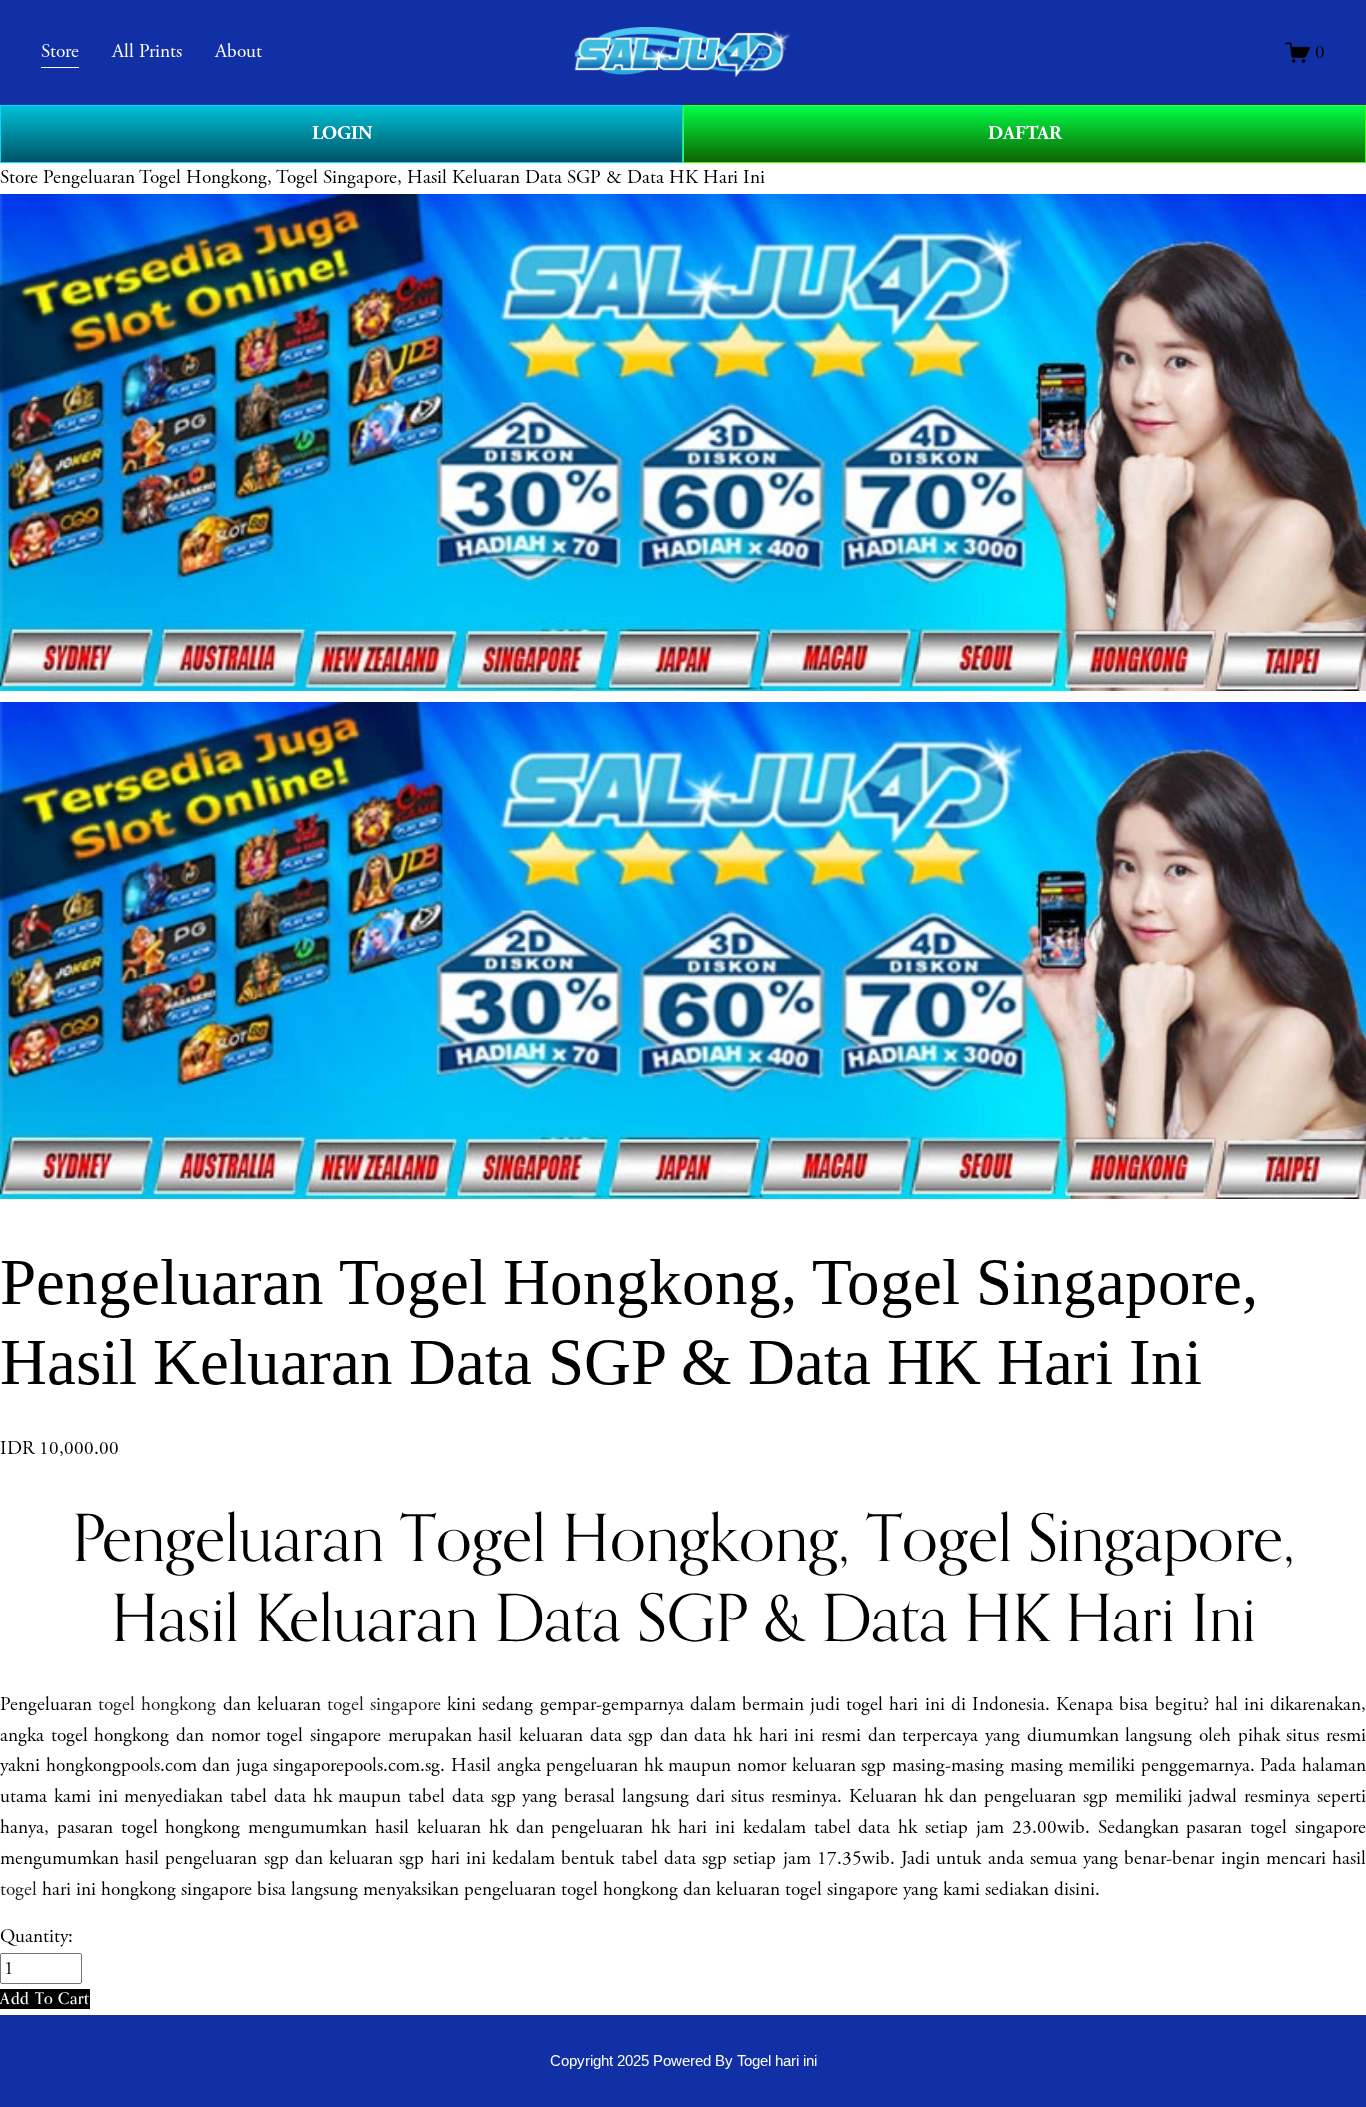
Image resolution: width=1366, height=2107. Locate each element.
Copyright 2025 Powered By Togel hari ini (683, 2060)
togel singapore (384, 1704)
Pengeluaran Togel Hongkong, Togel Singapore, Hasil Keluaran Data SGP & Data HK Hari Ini (404, 177)
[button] (45, 1998)
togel (18, 1889)
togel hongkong (157, 1704)
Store (19, 177)
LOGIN (342, 133)
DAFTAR (1025, 133)
